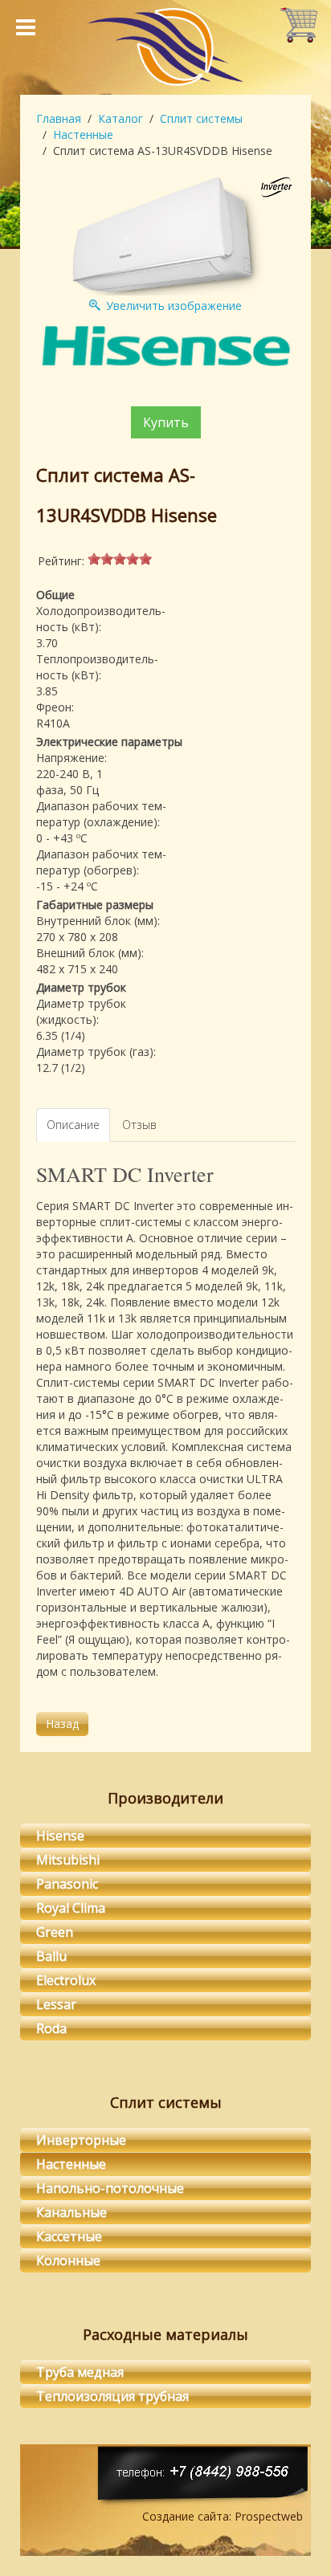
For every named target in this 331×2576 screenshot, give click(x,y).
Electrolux (66, 1980)
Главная (59, 118)
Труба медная (80, 2372)
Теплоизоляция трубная (112, 2396)
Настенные (83, 135)
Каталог (121, 118)
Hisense (60, 1836)
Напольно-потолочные (110, 2188)
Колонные (68, 2260)
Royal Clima (71, 1908)
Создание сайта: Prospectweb (223, 2516)
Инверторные (81, 2140)
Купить (166, 422)
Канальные (72, 2212)
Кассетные (69, 2236)
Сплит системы (201, 118)
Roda (51, 2028)
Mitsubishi (68, 1860)
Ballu (51, 1956)
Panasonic (67, 1884)
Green (55, 1932)
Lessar (56, 2004)
